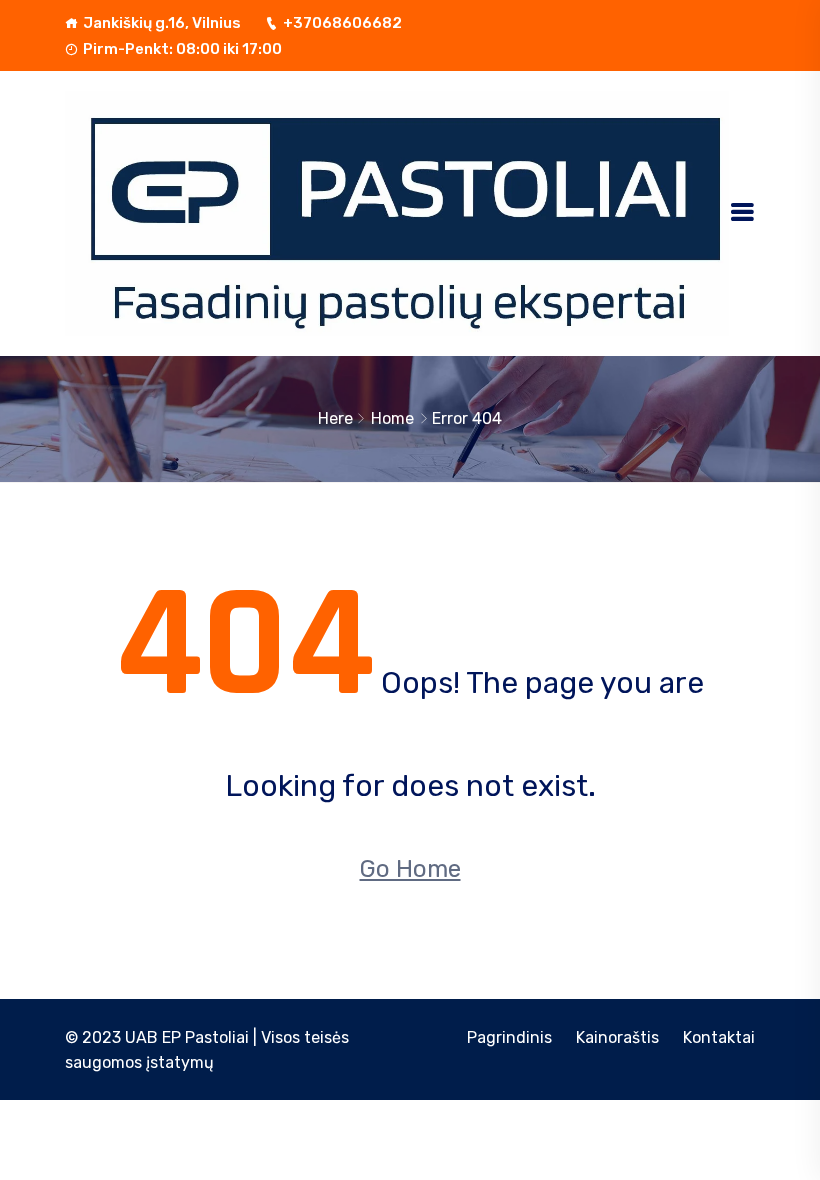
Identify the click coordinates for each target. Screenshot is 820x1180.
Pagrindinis (509, 1037)
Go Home (410, 869)
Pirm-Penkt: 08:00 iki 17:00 (182, 49)
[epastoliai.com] (397, 212)
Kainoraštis (617, 1037)
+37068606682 (342, 23)
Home (392, 418)
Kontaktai (719, 1037)
